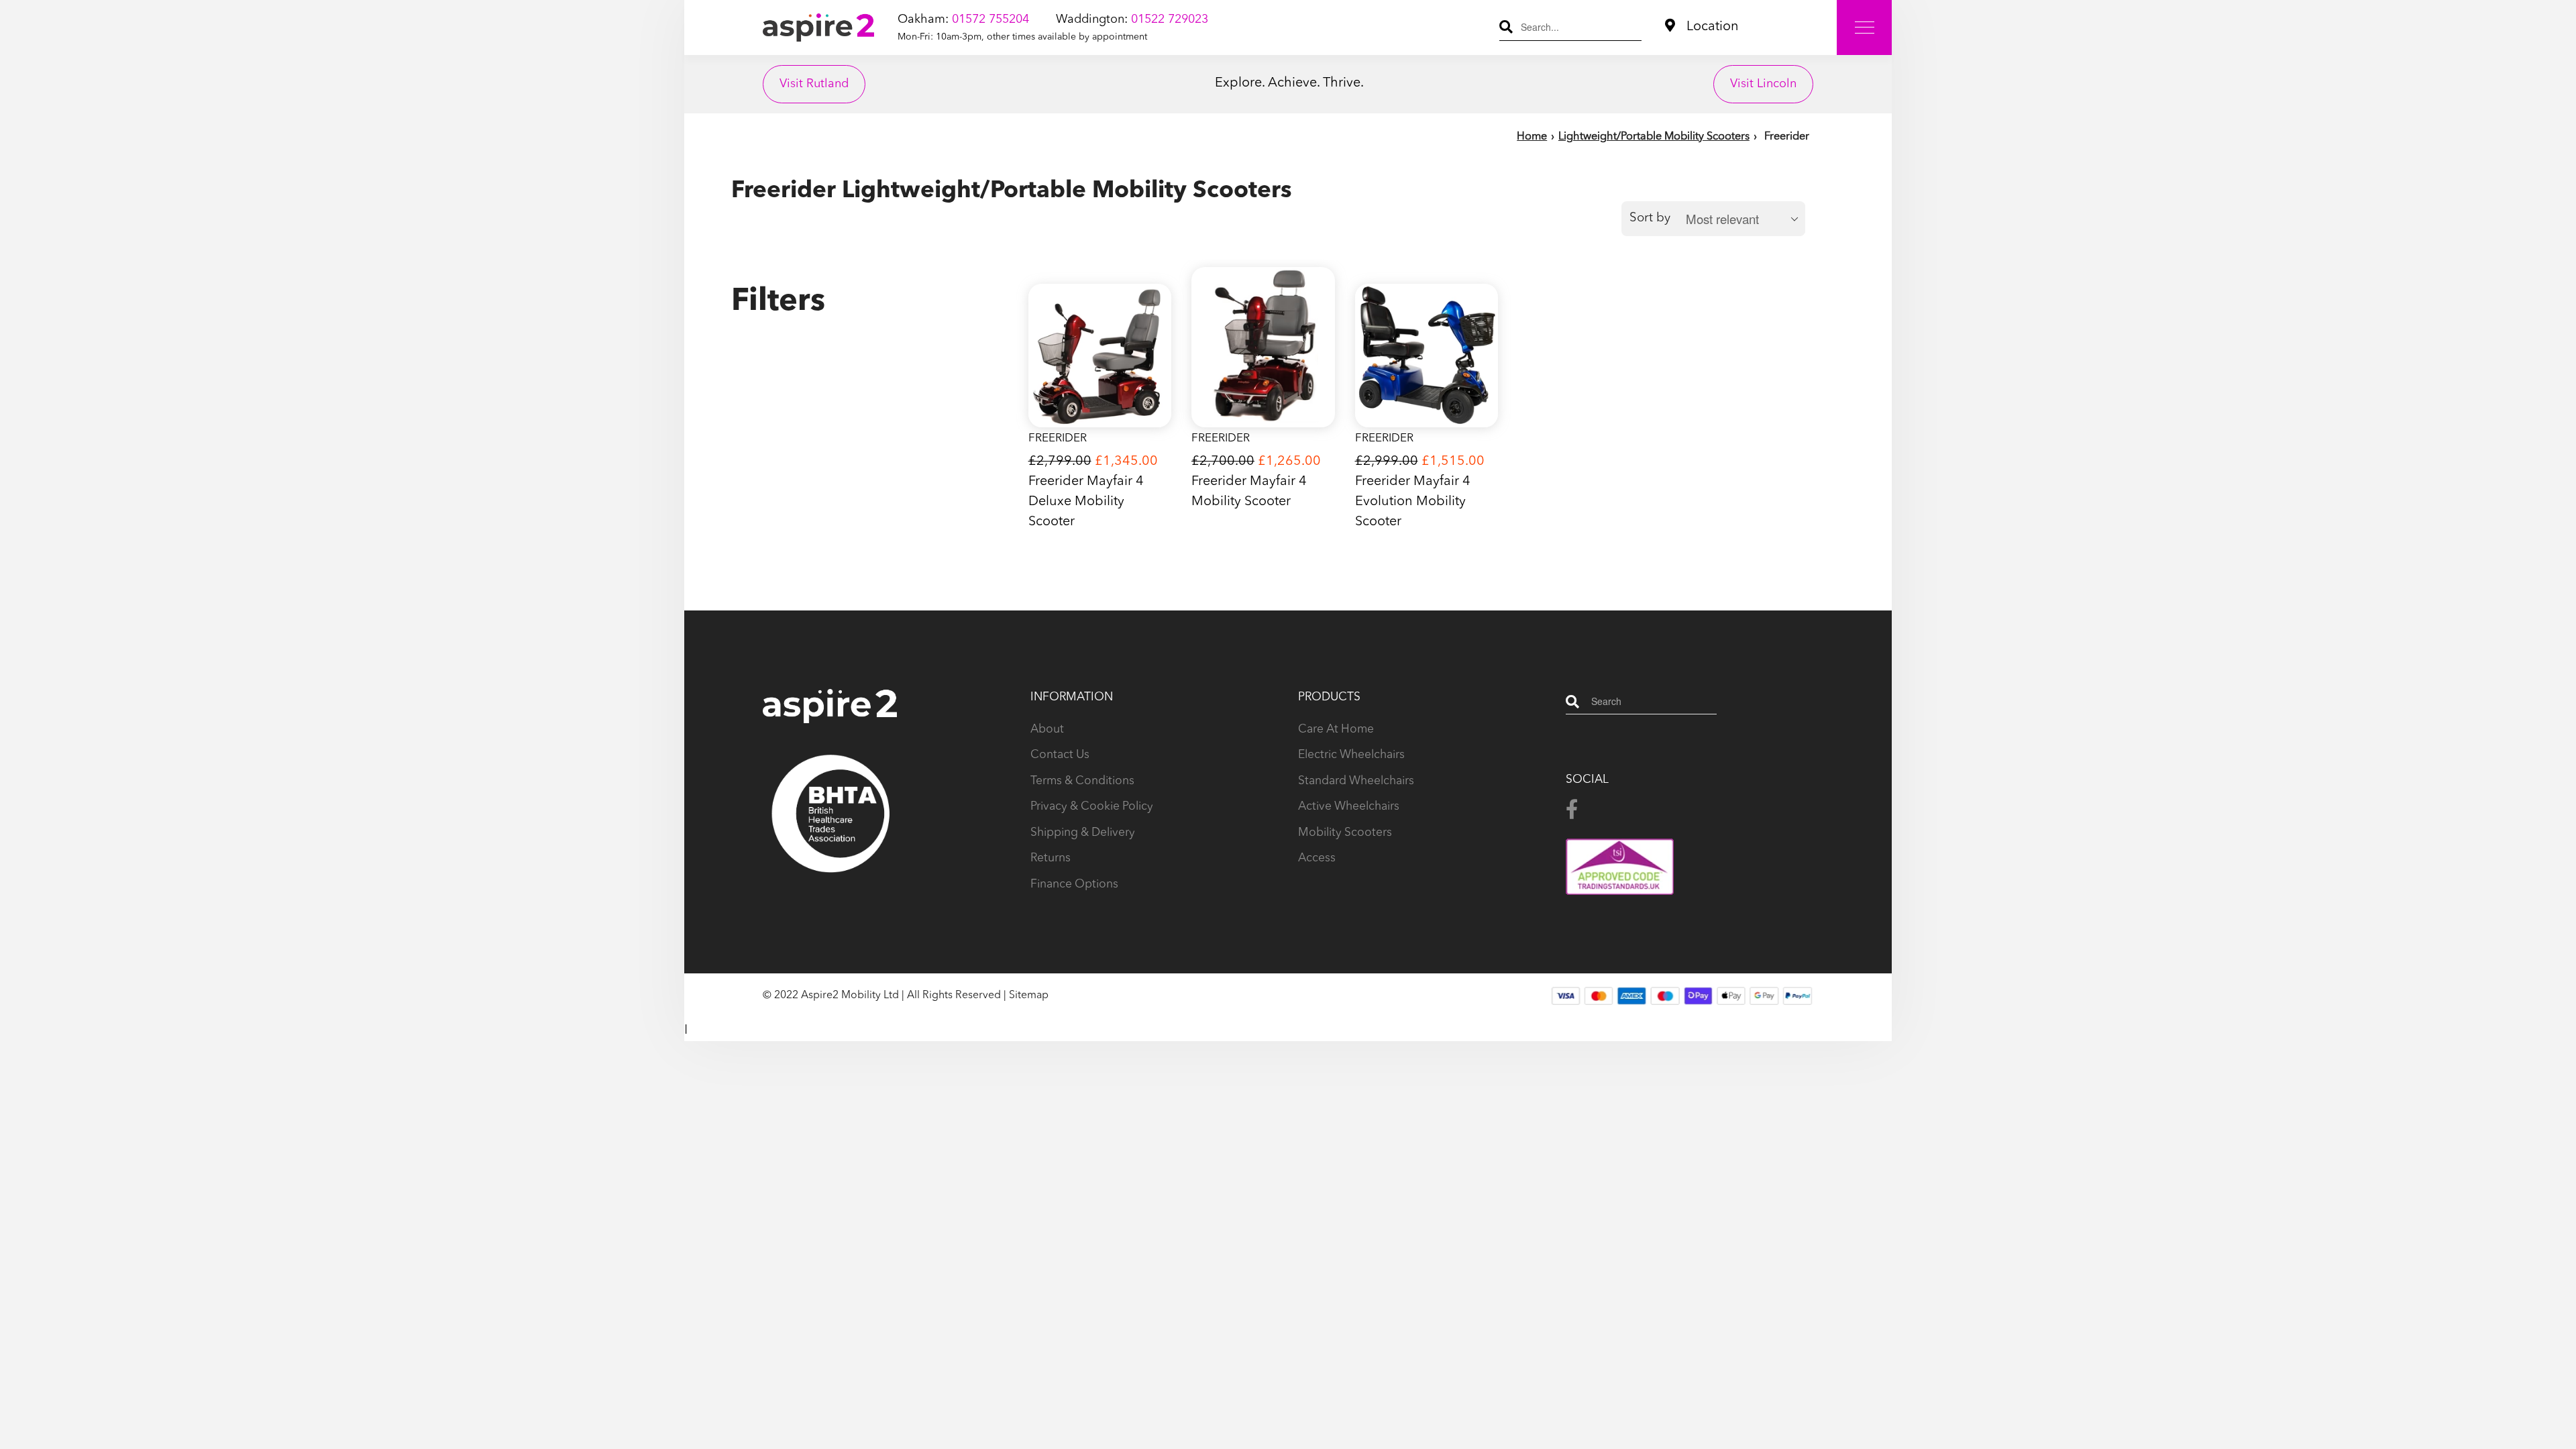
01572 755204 (990, 19)
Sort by (1650, 218)
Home (1532, 137)
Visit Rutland (814, 84)
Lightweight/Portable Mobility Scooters (1654, 137)
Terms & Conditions (1082, 781)
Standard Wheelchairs (1356, 781)
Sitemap (1029, 996)
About (1047, 730)
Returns (1051, 858)
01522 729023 (1170, 19)
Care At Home (1336, 730)
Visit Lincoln (1763, 84)
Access (1317, 858)
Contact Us (1060, 755)
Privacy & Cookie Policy (1092, 807)
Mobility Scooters (1345, 833)
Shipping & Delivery (1083, 833)
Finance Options (1074, 884)
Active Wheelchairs (1349, 807)
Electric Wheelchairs (1351, 755)
